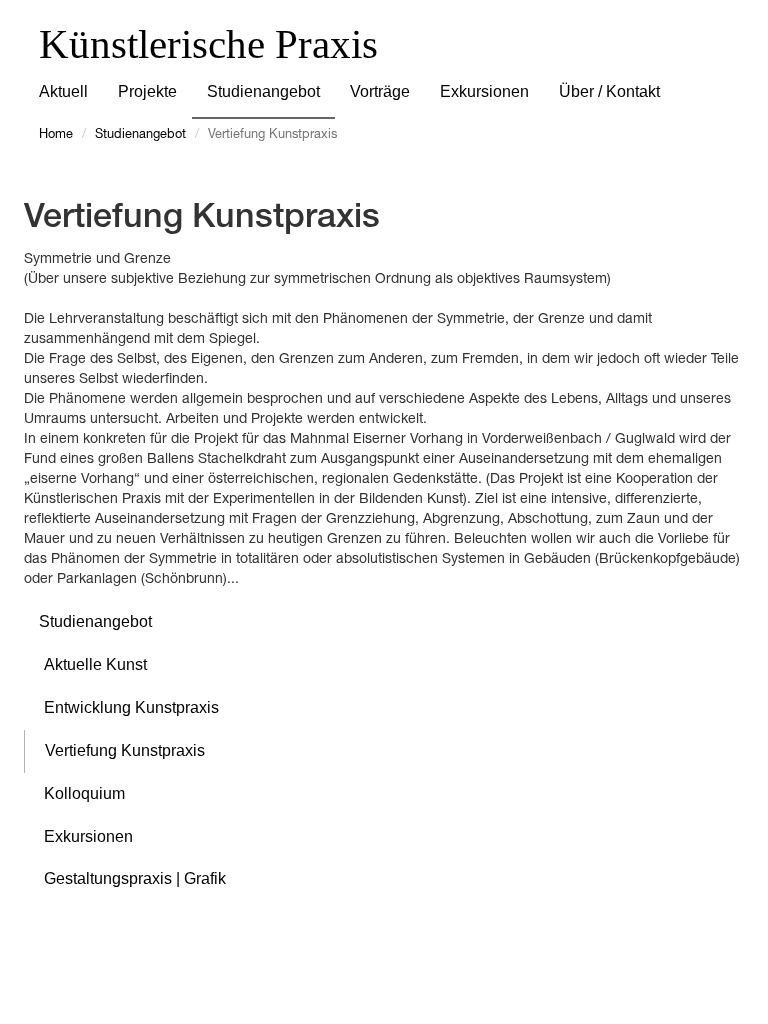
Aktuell (63, 91)
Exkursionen (484, 91)
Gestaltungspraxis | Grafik (135, 878)
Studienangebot (263, 91)
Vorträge (380, 91)
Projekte (147, 91)
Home (56, 135)
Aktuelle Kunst (95, 664)
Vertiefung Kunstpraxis (125, 750)
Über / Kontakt (609, 91)
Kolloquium (84, 793)
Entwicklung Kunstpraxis (131, 707)
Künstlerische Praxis (208, 44)
